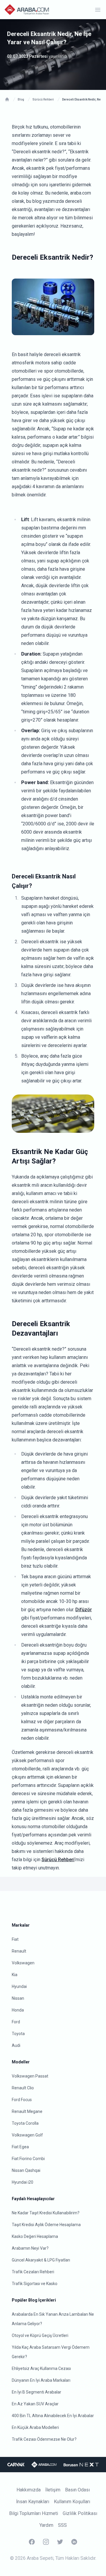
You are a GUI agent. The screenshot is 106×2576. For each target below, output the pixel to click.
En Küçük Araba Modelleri (35, 2427)
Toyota (18, 2034)
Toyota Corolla (25, 2123)
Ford (16, 2022)
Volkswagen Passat (30, 2076)
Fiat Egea (20, 2147)
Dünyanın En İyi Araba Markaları (41, 2380)
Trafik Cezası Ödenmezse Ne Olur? (44, 2439)
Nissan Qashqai (26, 2170)
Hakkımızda (29, 2490)
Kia (15, 1975)
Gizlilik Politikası (80, 2513)
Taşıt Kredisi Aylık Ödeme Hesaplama (46, 2225)
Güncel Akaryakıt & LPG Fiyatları (41, 2260)
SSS (62, 2525)
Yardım (46, 2525)
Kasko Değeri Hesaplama (35, 2236)
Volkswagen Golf (27, 2135)
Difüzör (84, 1610)
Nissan (18, 1998)
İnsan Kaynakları (33, 2502)
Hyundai (19, 1986)
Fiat (15, 1939)
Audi (16, 2045)
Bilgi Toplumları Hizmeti (34, 2513)
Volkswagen (23, 1963)
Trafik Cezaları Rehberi (33, 2272)
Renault (19, 1951)
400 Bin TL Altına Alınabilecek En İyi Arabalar (53, 2416)
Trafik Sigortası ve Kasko (35, 2284)
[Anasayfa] (7, 99)
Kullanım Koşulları (72, 2502)
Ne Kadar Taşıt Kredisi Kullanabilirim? (46, 2213)
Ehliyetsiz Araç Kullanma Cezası (41, 2368)
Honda (18, 2010)
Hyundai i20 (23, 2182)
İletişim (53, 2490)
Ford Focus (22, 2100)
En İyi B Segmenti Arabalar (37, 2392)
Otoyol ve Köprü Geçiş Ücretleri (40, 2335)
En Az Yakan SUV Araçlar (35, 2404)
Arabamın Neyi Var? (30, 2248)
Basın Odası (77, 2490)
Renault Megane (27, 2111)
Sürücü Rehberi (58, 1860)
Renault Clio (23, 2088)
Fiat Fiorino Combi (28, 2159)
